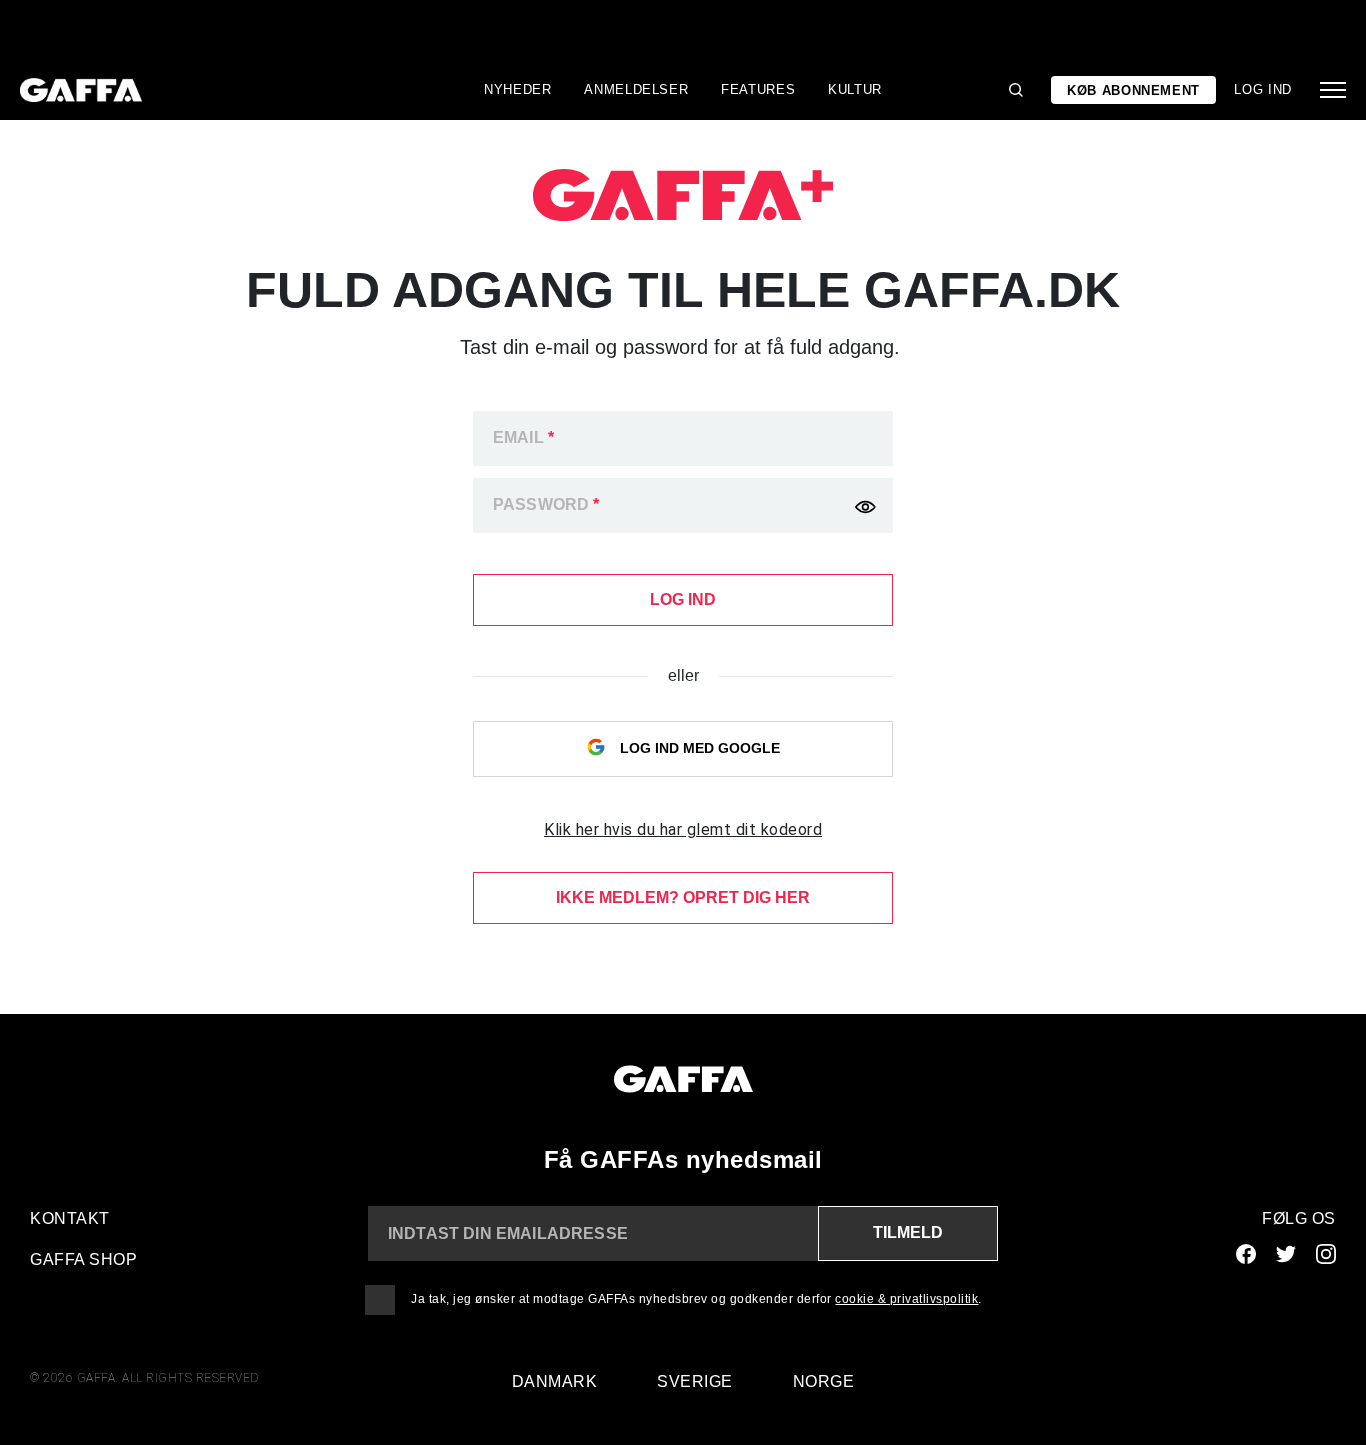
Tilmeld (908, 1232)
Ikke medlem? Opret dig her (683, 897)
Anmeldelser (636, 89)
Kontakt (70, 1218)
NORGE (824, 1381)
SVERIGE (695, 1381)
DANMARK (555, 1381)
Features (758, 89)
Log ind (1263, 89)
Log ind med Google (698, 748)
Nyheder (518, 89)
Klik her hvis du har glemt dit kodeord (683, 829)
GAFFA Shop (83, 1259)
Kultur (855, 89)
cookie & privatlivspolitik (906, 1299)
